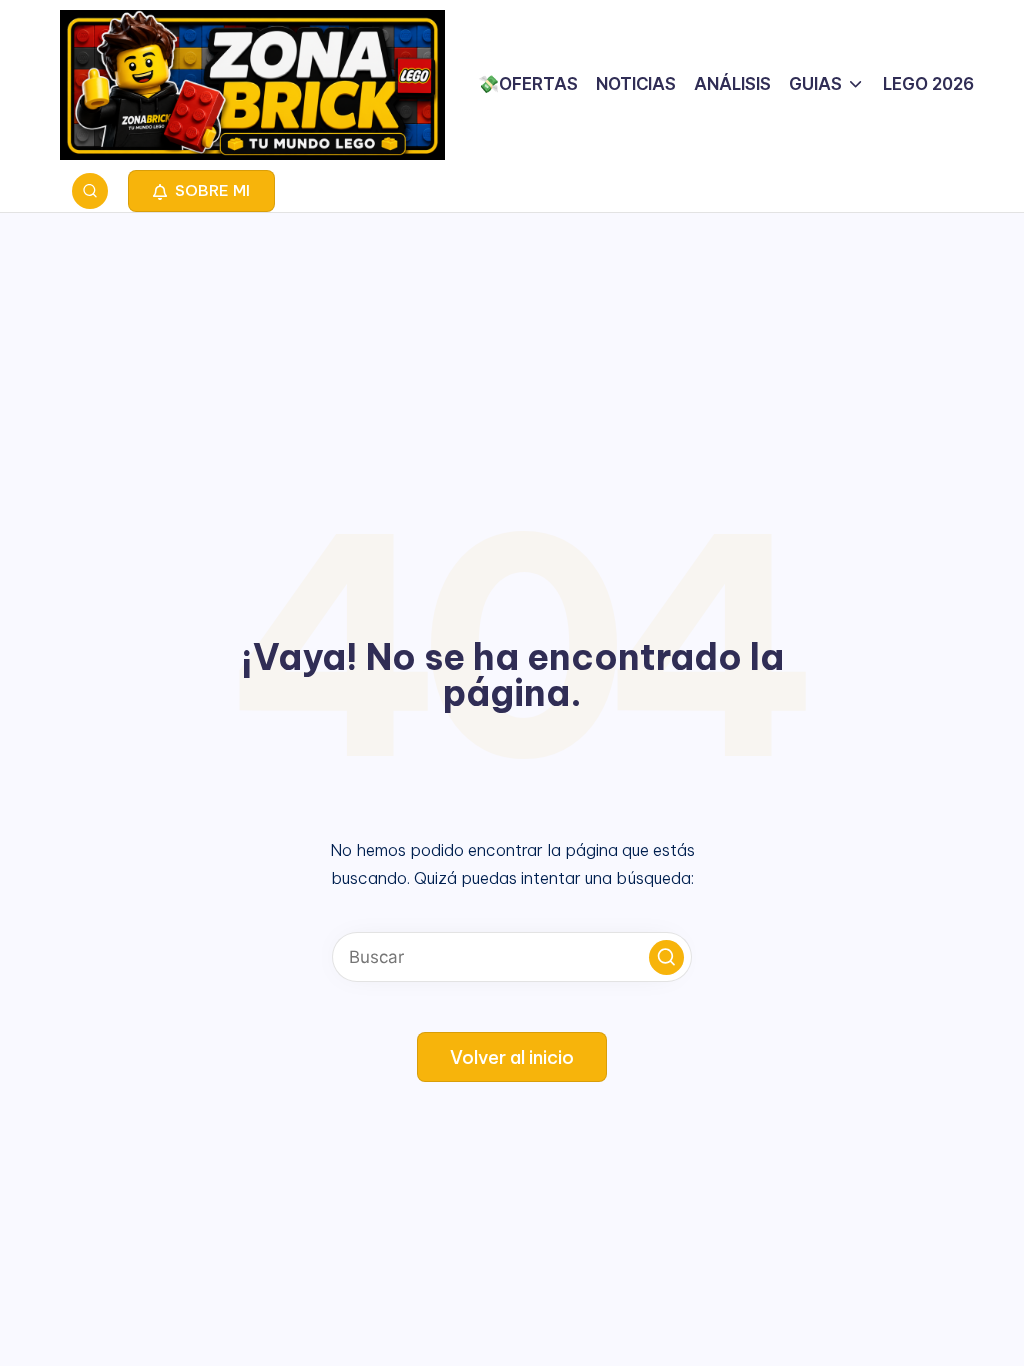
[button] (201, 191)
